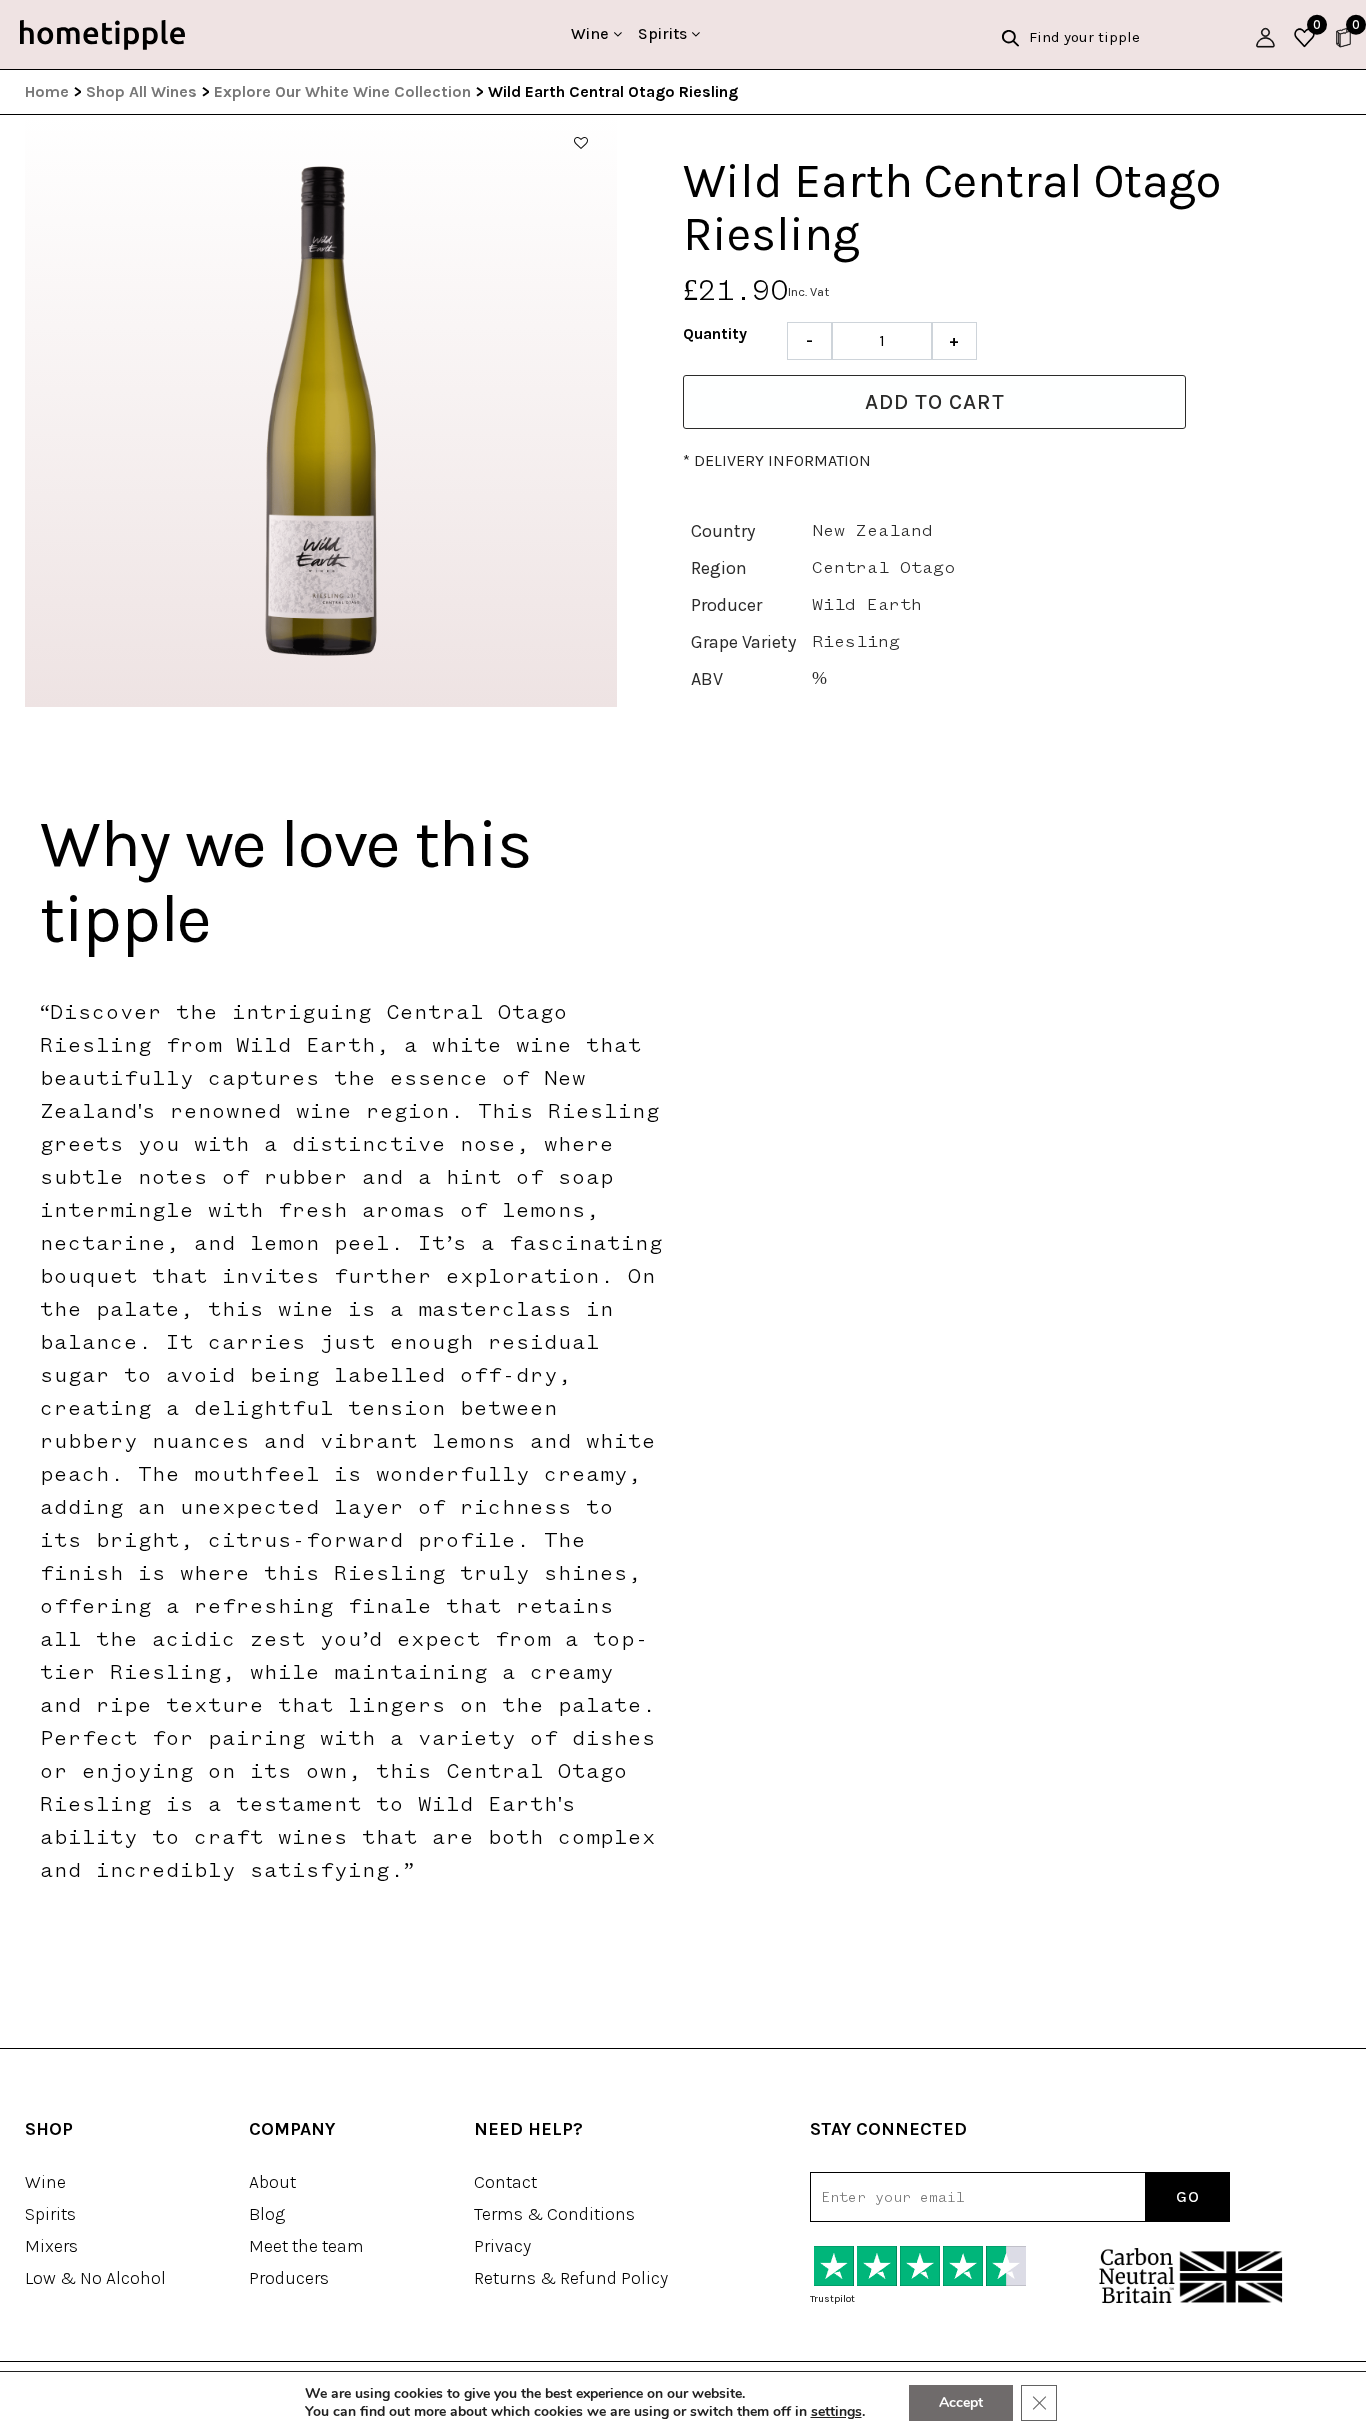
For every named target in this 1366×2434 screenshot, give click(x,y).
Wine (592, 33)
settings (836, 2412)
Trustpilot (832, 2299)
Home (47, 91)
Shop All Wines (141, 91)
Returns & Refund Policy (571, 2278)
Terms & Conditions (554, 2214)
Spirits (664, 33)
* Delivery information (777, 460)
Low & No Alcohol (95, 2278)
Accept (961, 2402)
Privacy (502, 2246)
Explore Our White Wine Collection (342, 91)
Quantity (715, 333)
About (272, 2182)
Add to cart (935, 402)
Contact (505, 2182)
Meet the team (306, 2246)
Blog (267, 2214)
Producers (289, 2278)
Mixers (51, 2246)
